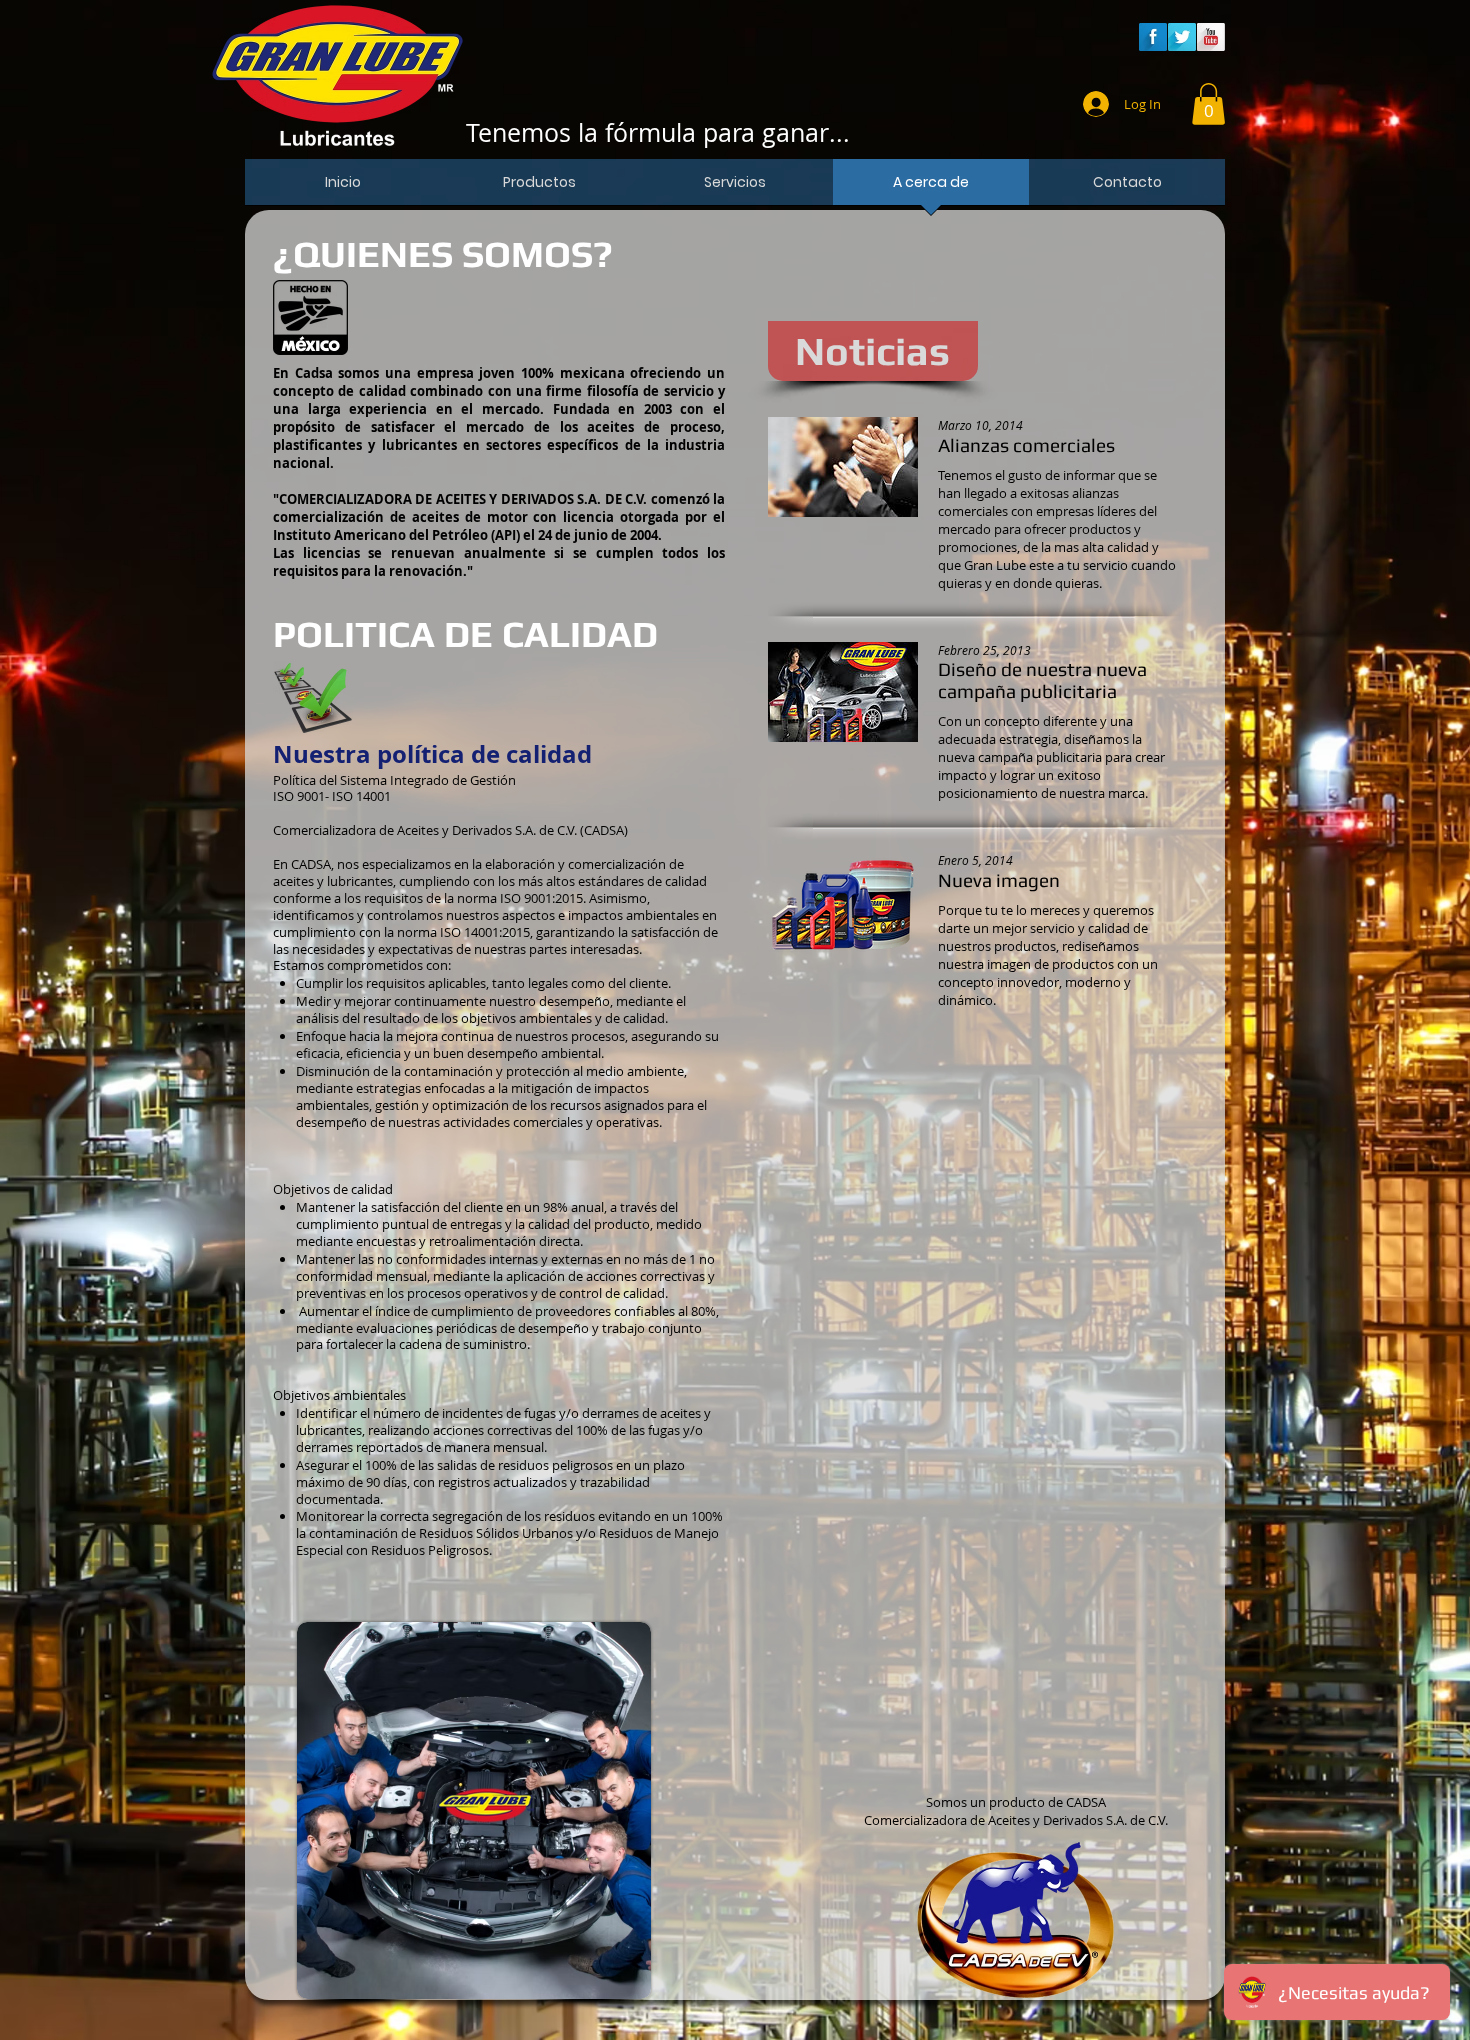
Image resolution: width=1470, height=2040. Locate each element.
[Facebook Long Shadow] (1153, 37)
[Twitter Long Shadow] (1182, 37)
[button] (1208, 104)
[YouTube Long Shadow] (1211, 37)
